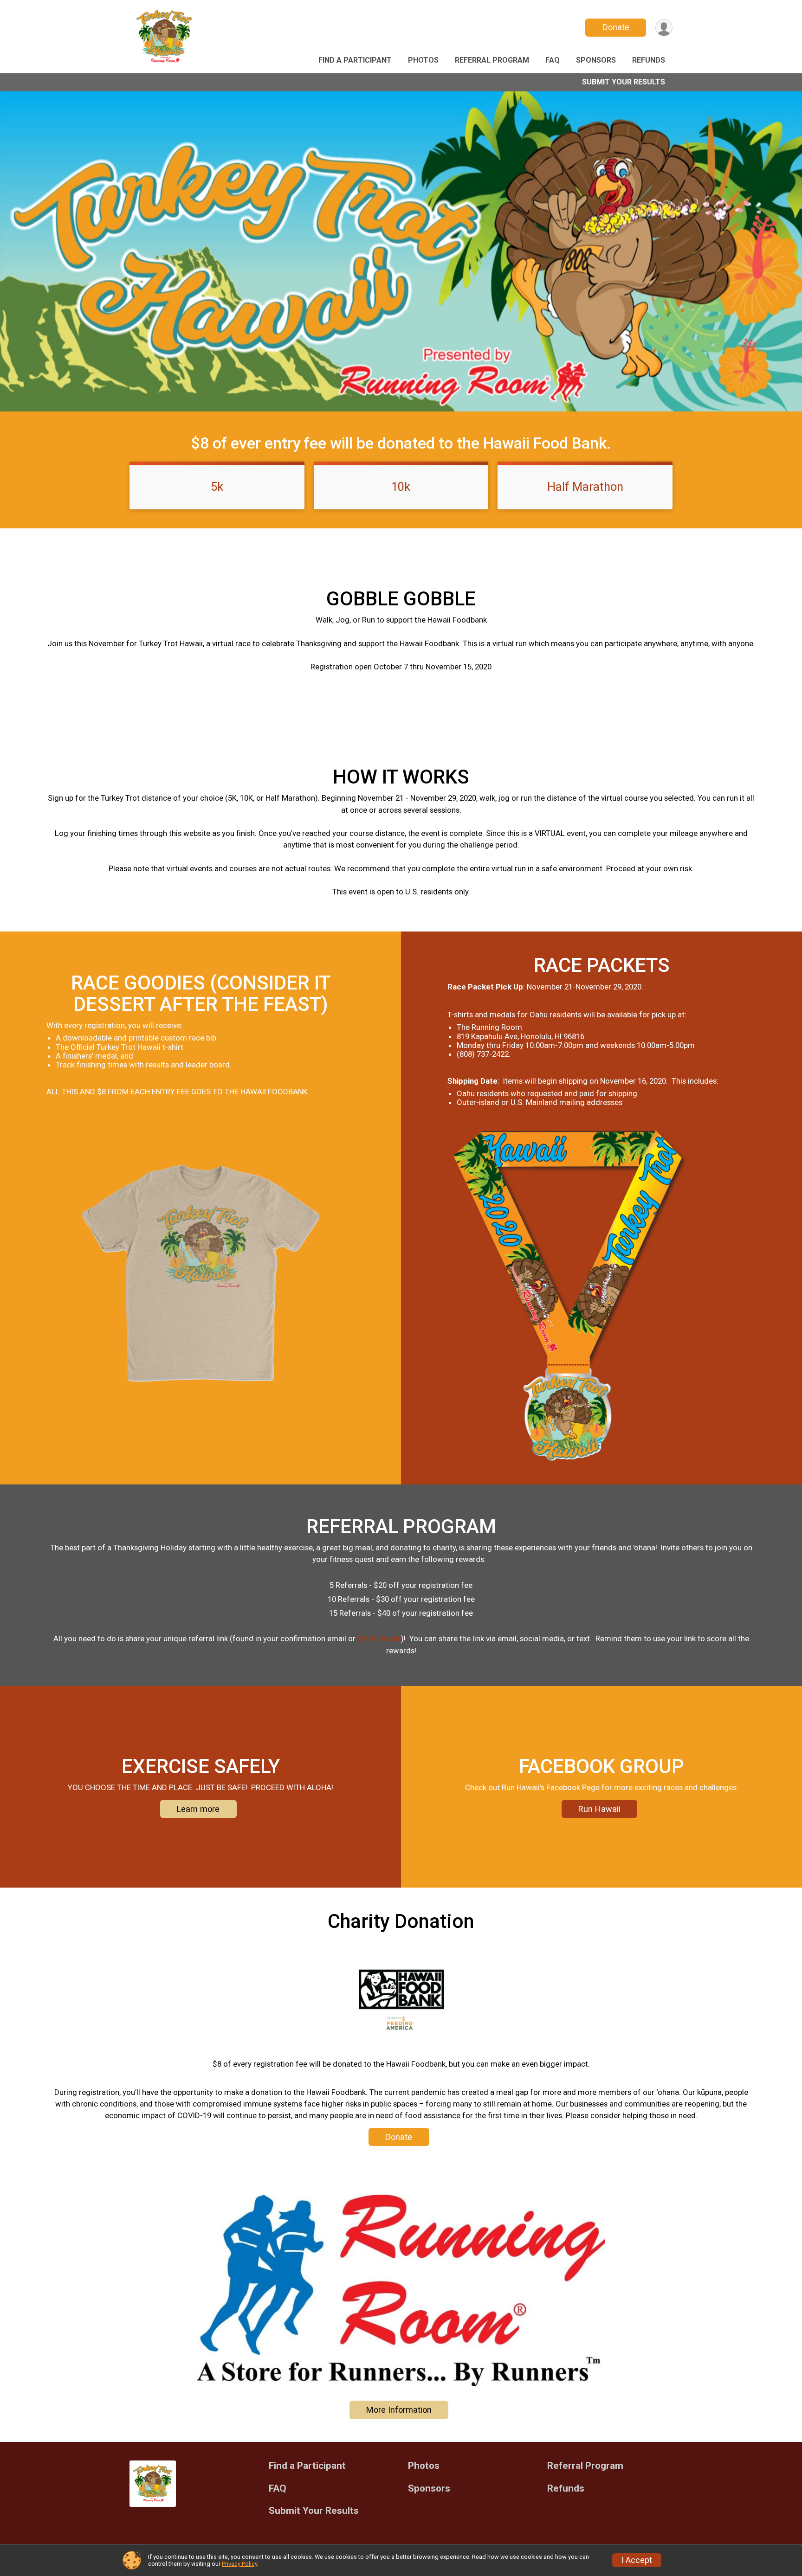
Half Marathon (585, 487)
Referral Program (492, 60)
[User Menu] (664, 28)
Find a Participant (355, 60)
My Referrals (379, 1638)
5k (217, 487)
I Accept (637, 2560)
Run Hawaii (599, 1809)
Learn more (198, 1809)
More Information (399, 2410)
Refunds (649, 60)
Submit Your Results (624, 82)
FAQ (553, 60)
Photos (423, 60)
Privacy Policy (239, 2564)
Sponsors (596, 60)
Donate (616, 27)
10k (401, 487)
